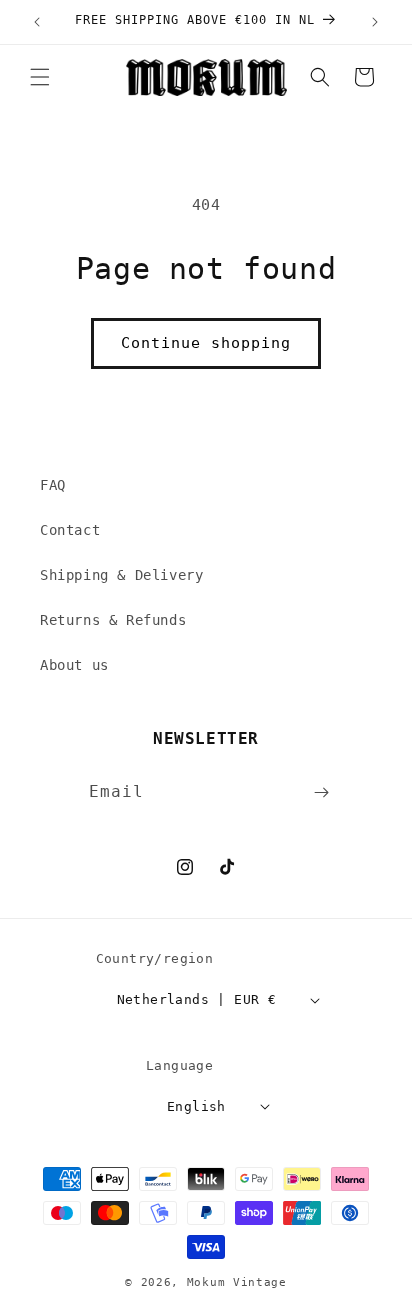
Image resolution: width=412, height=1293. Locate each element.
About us (74, 665)
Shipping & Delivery (121, 575)
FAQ (53, 485)
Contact (70, 530)
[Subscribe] (322, 792)
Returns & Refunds (113, 620)
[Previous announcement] (37, 22)
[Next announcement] (375, 22)
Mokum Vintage (237, 1282)
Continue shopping (206, 343)
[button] (40, 77)
